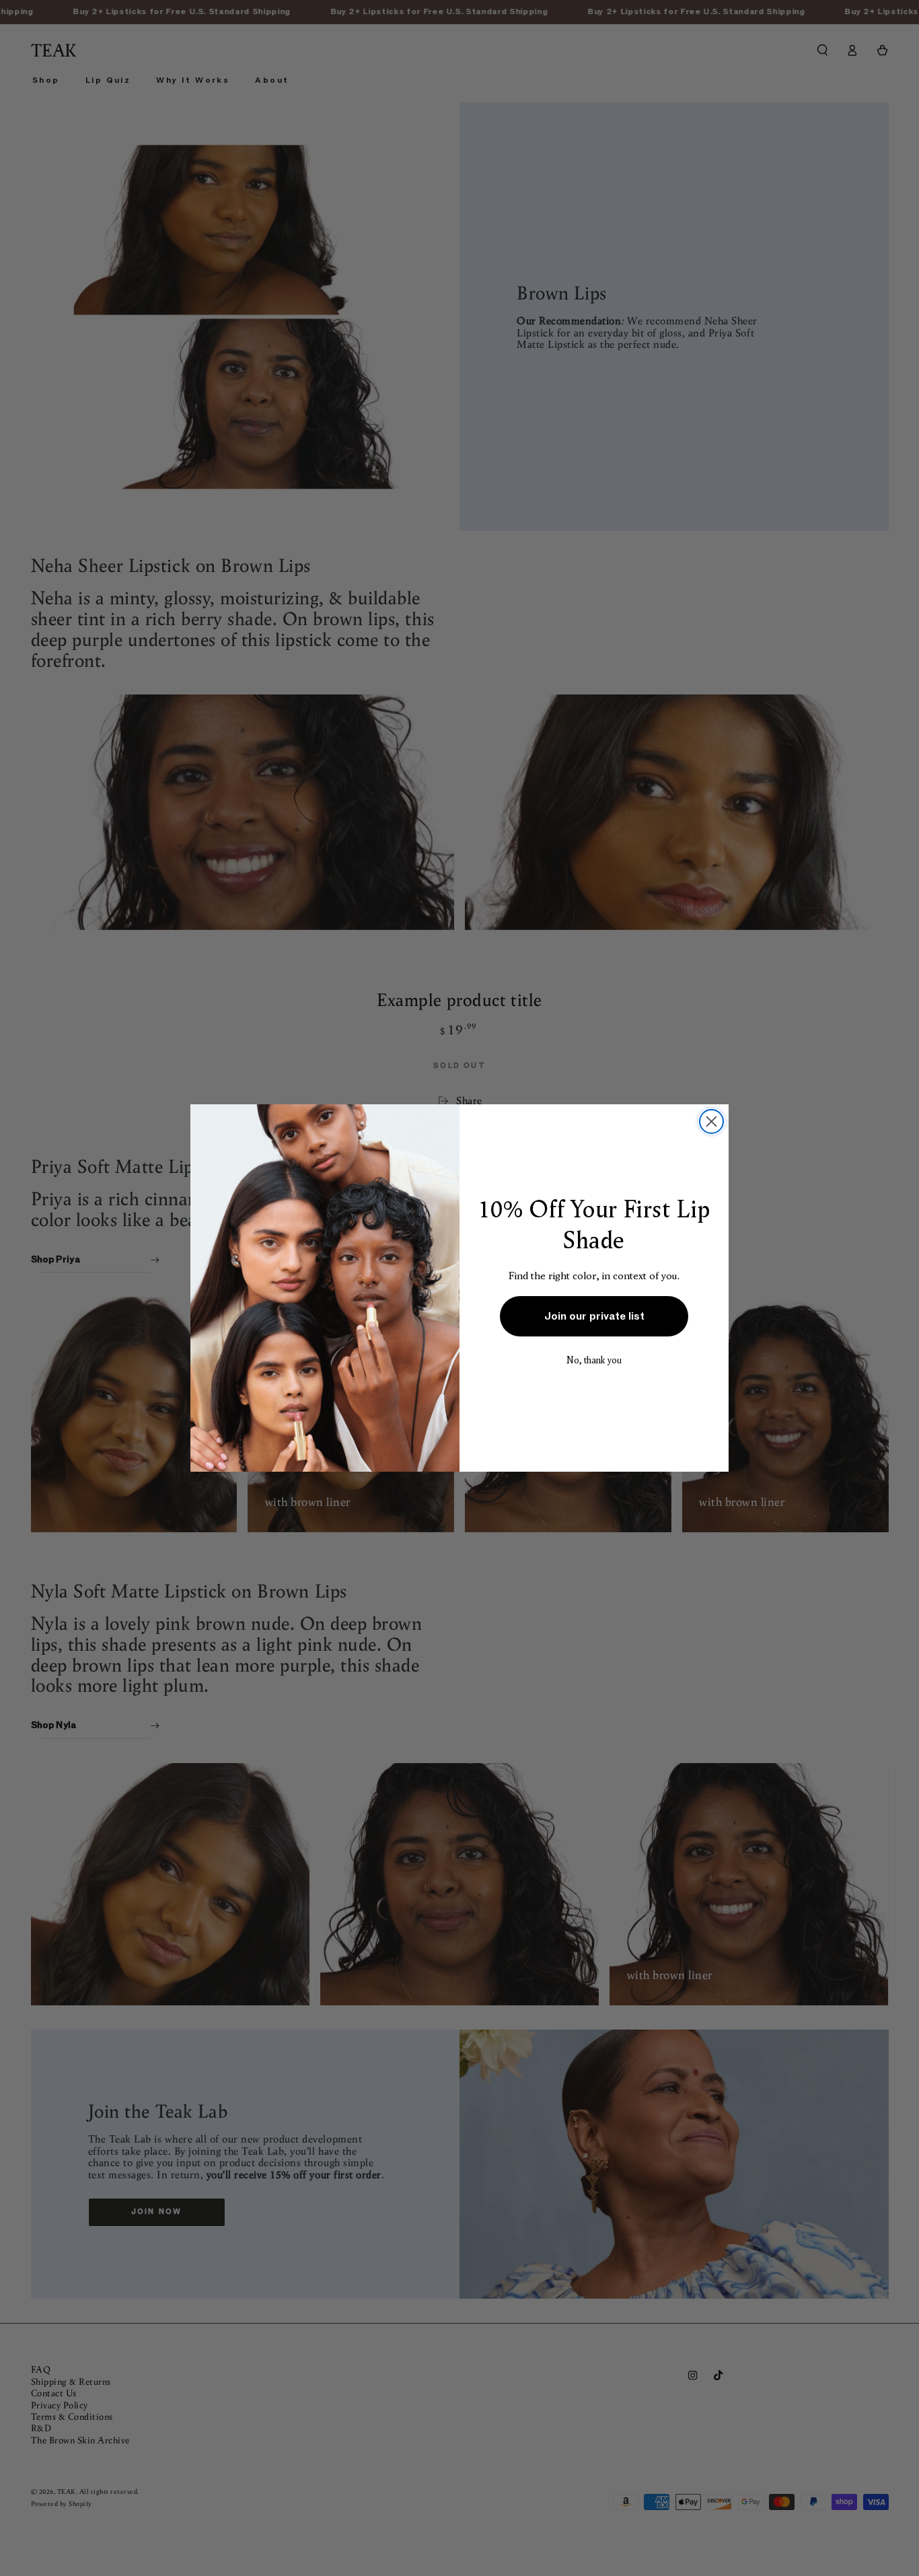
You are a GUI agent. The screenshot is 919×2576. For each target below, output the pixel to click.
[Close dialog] (711, 1121)
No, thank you (594, 1360)
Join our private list (594, 1316)
